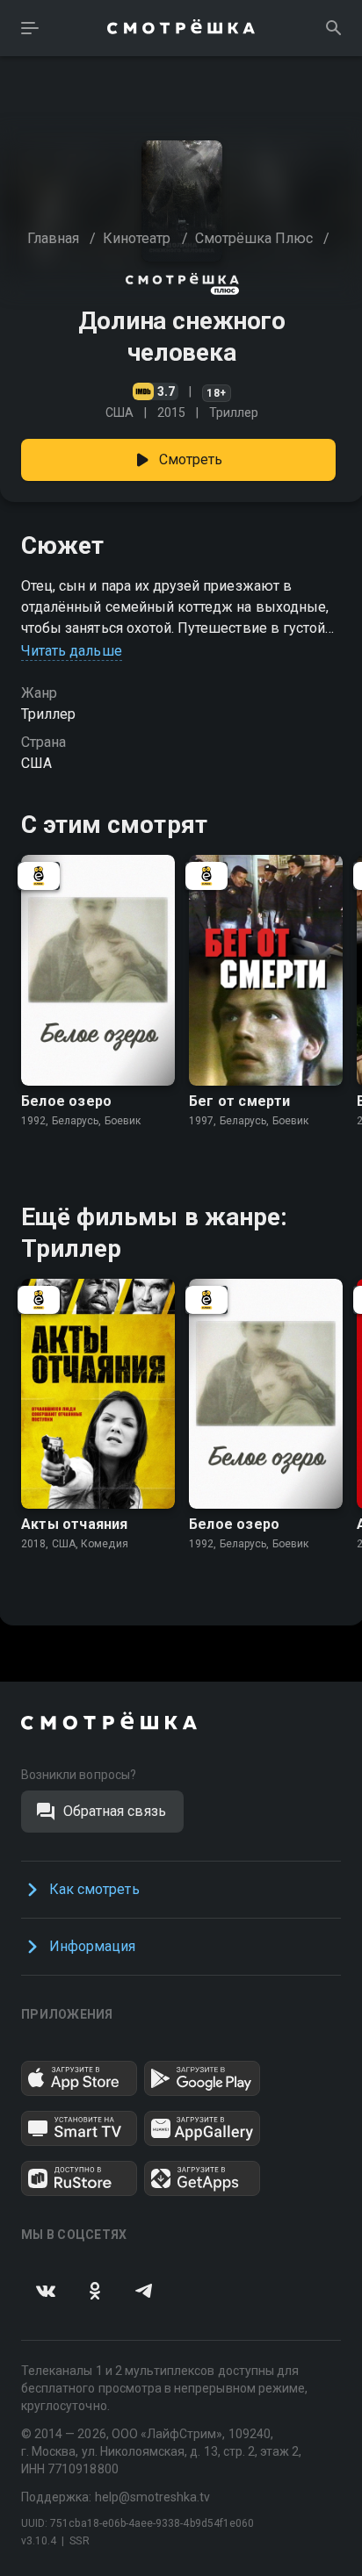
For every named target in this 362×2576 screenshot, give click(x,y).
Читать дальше (72, 651)
